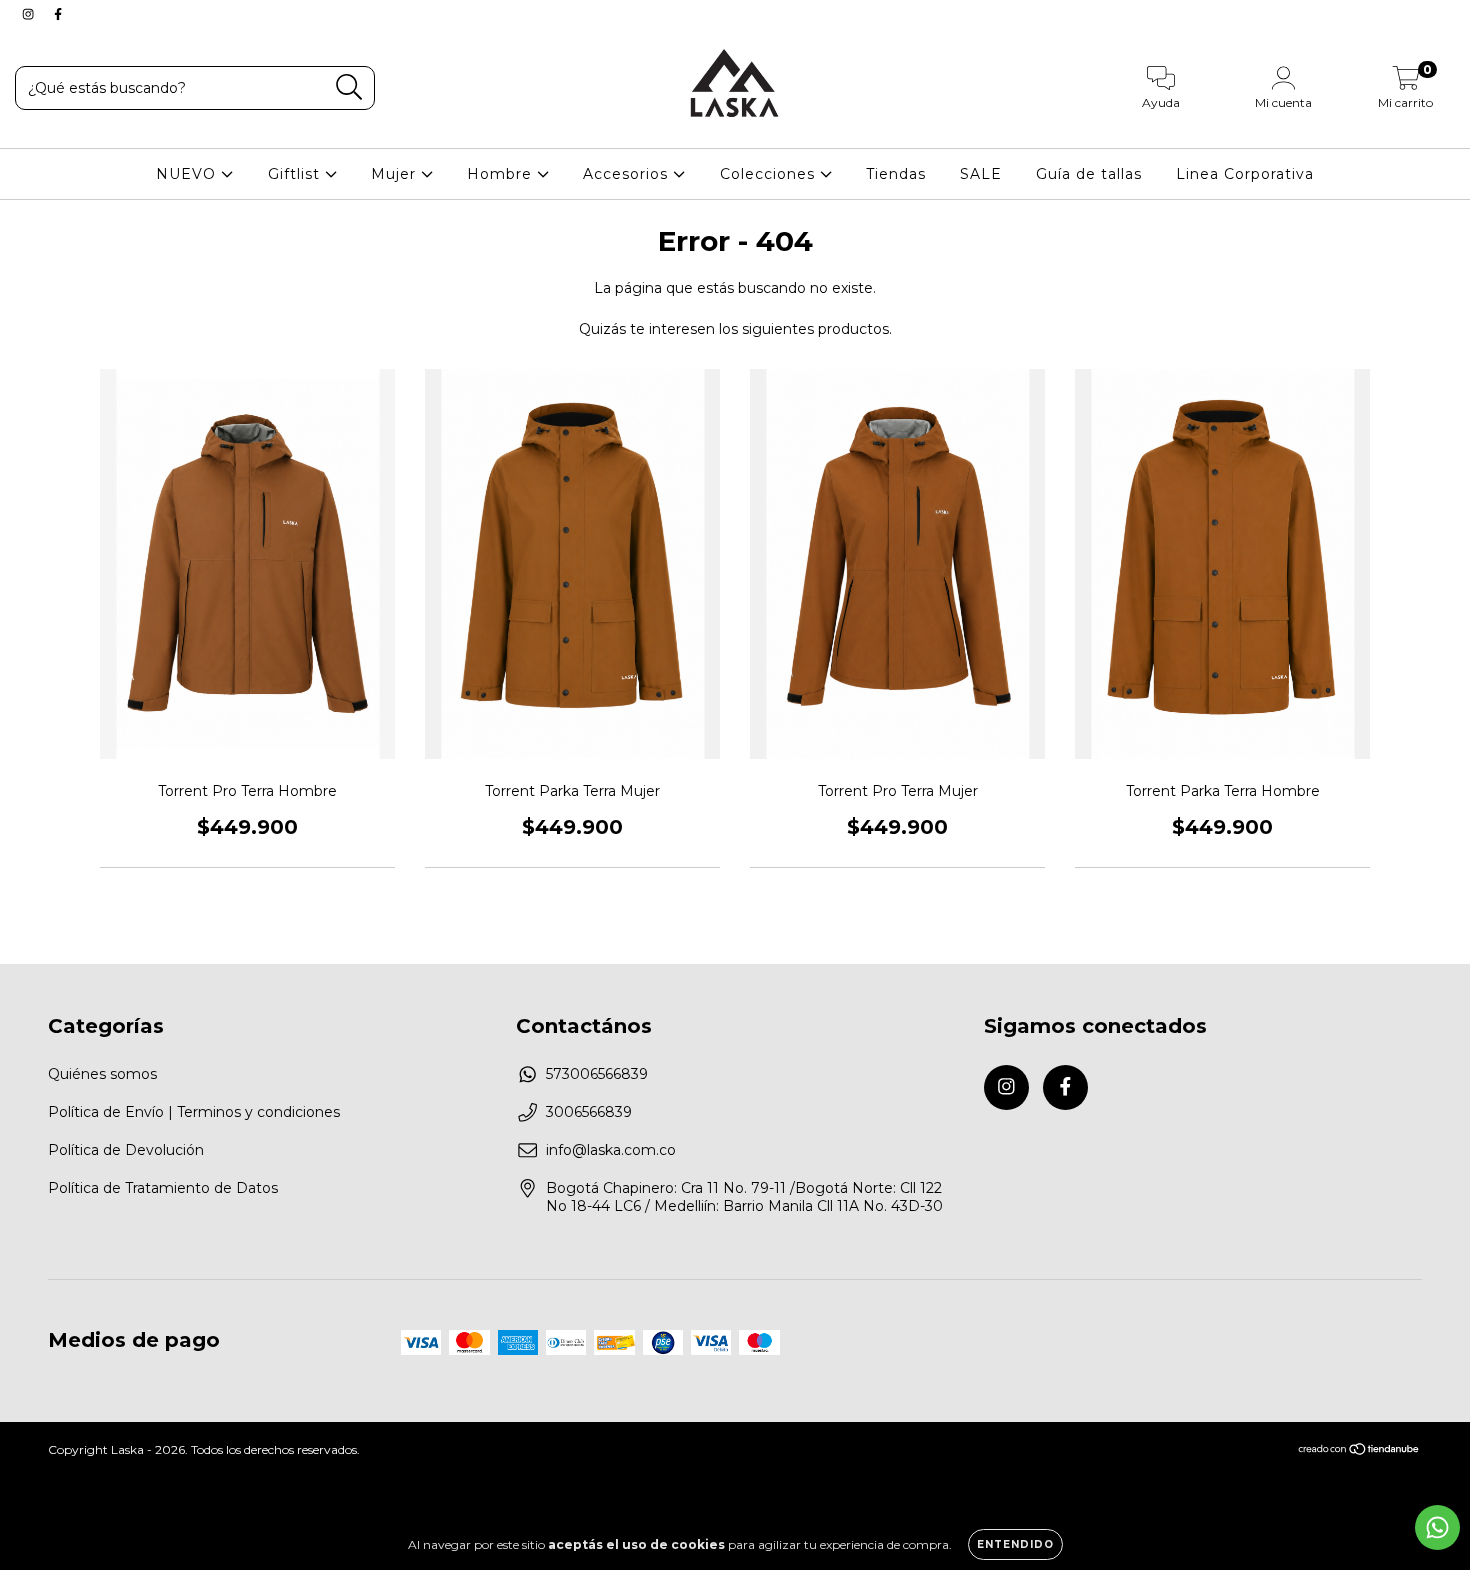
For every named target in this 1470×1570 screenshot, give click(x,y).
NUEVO (188, 174)
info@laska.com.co (611, 1150)
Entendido (1015, 1544)
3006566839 (589, 1112)
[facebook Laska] (58, 14)
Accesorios (628, 174)
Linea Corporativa (1245, 174)
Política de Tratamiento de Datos (163, 1188)
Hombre (502, 174)
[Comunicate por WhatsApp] (1437, 1527)
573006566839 (597, 1074)
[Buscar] (349, 87)
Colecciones (770, 174)
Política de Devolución (126, 1150)
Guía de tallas (1089, 174)
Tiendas (896, 174)
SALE (981, 174)
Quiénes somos (102, 1074)
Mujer (396, 174)
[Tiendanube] (1359, 1451)
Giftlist (296, 174)
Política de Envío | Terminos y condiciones (194, 1112)
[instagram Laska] (30, 14)
